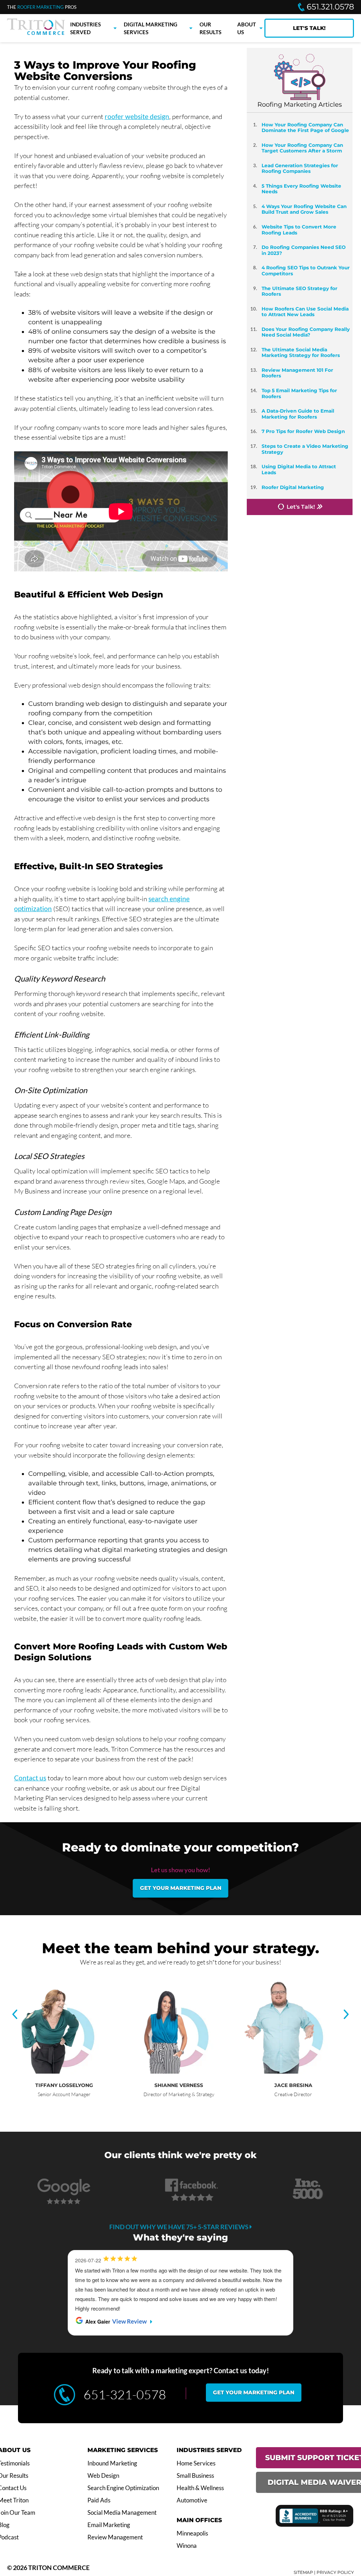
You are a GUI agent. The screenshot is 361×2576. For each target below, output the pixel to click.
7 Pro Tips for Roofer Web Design (303, 431)
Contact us (30, 1778)
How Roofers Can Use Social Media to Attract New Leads (305, 312)
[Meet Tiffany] (51, 2072)
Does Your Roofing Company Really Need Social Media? (306, 332)
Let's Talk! (309, 28)
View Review (129, 2321)
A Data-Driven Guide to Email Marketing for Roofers (298, 414)
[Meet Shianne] (166, 2072)
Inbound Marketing (112, 2463)
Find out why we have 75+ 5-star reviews (179, 2227)
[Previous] (15, 2015)
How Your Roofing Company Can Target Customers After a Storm (302, 148)
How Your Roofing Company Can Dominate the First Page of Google (305, 127)
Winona (187, 2546)
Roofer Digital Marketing (293, 487)
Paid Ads (99, 2500)
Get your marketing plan (181, 1888)
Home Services (196, 2463)
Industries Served (85, 28)
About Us (247, 28)
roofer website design (137, 116)
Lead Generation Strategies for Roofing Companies (300, 168)
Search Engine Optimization (123, 2488)
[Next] (346, 2015)
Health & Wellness (200, 2488)
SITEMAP (303, 2572)
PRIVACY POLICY (335, 2572)
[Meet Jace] (280, 2072)
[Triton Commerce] (36, 33)
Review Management (115, 2537)
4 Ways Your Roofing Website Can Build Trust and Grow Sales (304, 209)
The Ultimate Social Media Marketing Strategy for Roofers (301, 352)
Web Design (103, 2476)
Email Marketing (109, 2525)
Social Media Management (122, 2513)
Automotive (192, 2500)
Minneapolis (192, 2533)
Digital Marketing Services (151, 28)
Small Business (195, 2476)
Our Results (210, 28)
